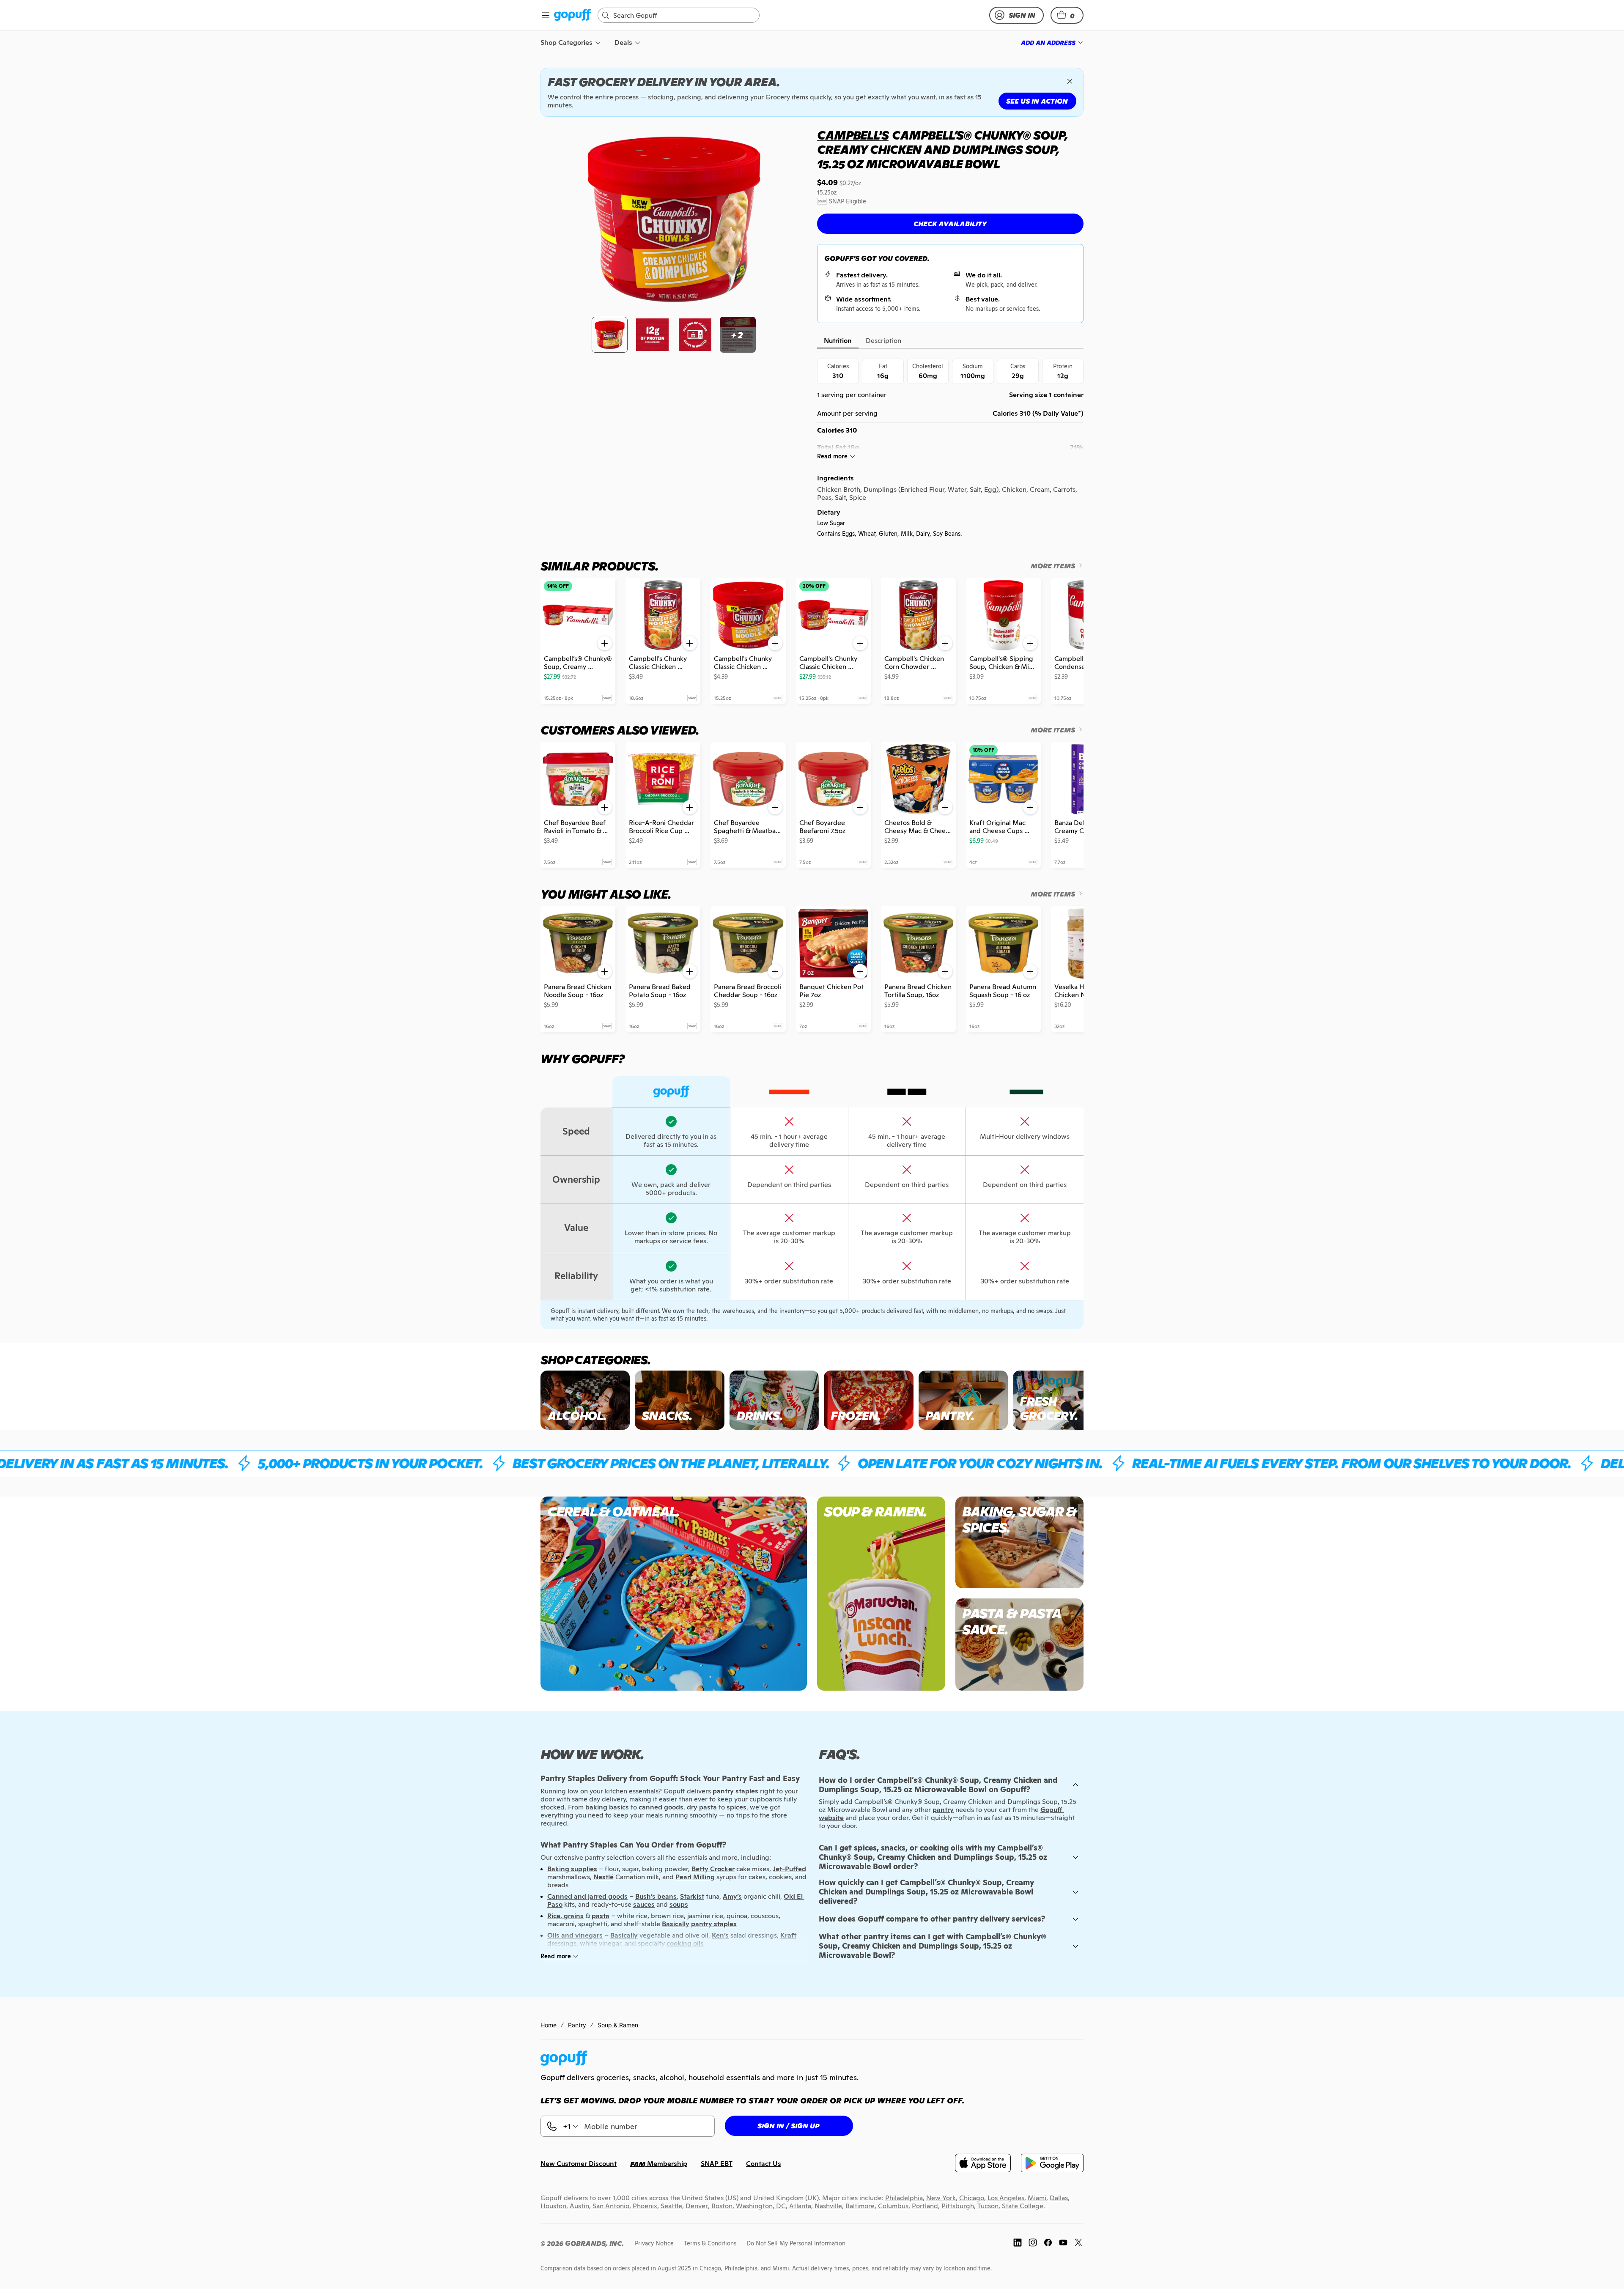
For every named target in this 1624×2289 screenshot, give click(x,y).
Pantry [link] (577, 2025)
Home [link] (549, 2025)
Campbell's (853, 135)
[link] (572, 15)
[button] (1067, 15)
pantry (943, 1810)
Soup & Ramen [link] (618, 2025)
